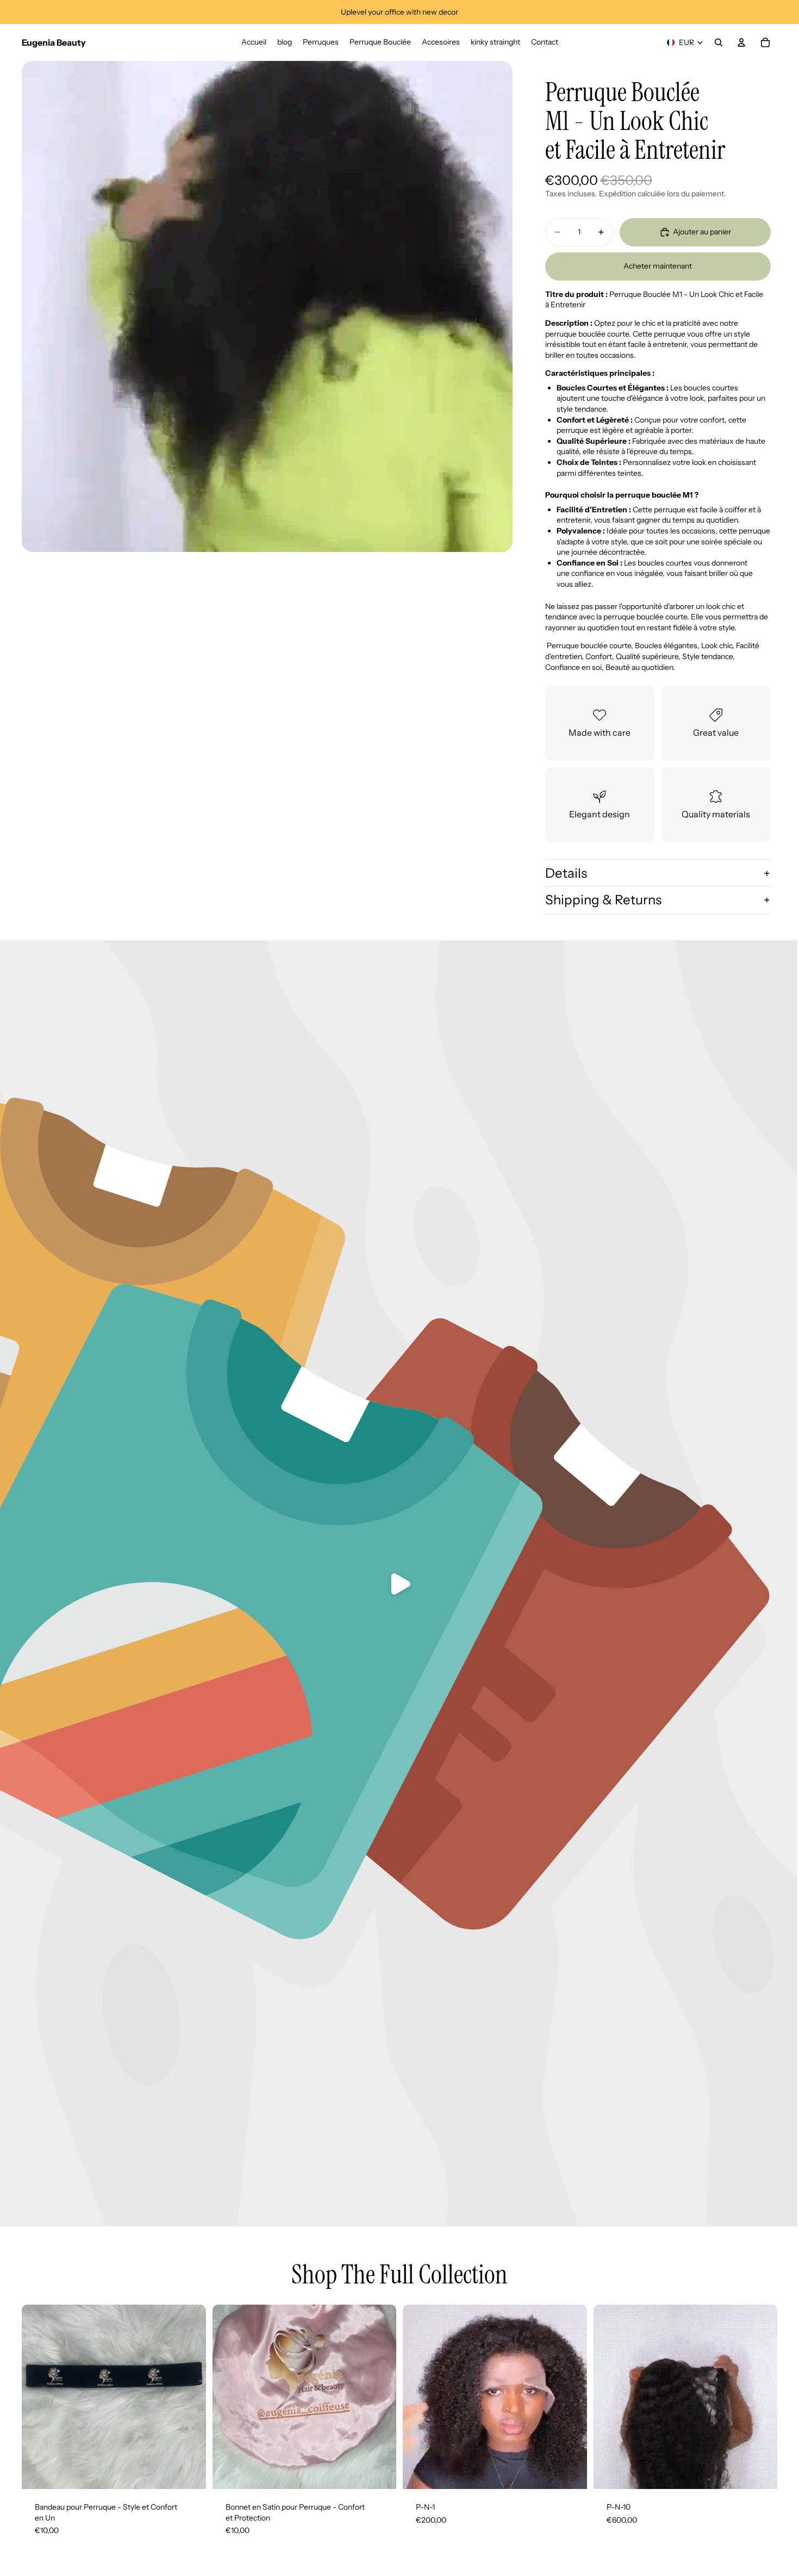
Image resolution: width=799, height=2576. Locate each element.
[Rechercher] (719, 42)
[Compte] (741, 42)
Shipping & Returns (603, 900)
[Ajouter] (189, 2472)
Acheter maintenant (658, 266)
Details (566, 873)
